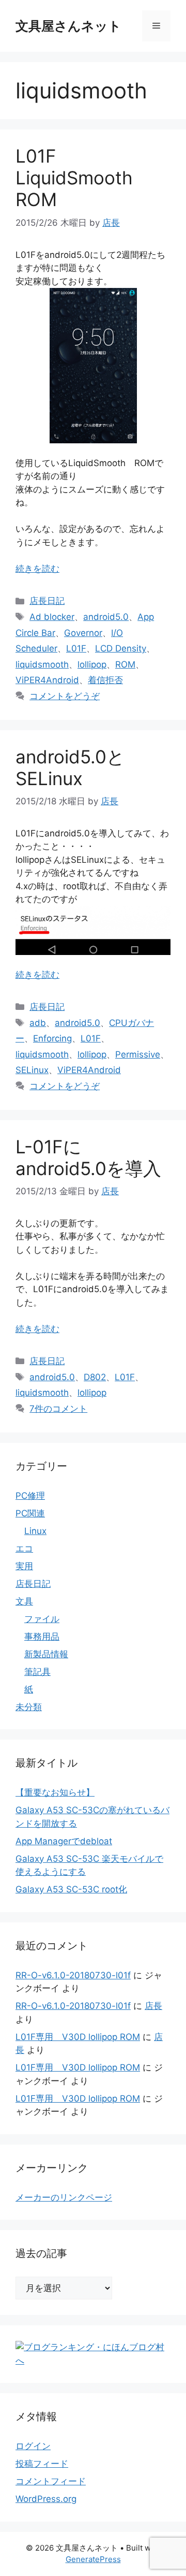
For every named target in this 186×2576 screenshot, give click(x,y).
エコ (24, 1549)
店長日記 (47, 601)
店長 (153, 2006)
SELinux (32, 1070)
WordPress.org (46, 2499)
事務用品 (42, 1637)
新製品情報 (46, 1654)
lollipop (92, 664)
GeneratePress (93, 2559)
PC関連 (30, 1513)
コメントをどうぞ (65, 696)
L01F (76, 648)
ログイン (33, 2446)
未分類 (29, 1707)
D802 (95, 1377)
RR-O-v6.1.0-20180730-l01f (73, 1975)
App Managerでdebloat (64, 1841)
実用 (24, 1566)
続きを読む (37, 569)
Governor (83, 633)
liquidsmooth (42, 664)
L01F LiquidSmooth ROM (74, 178)
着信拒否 (105, 680)
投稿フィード (42, 2464)
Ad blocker (52, 617)
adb (38, 1023)
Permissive (138, 1054)
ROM (125, 664)
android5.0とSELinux (70, 768)
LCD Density (121, 648)
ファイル (42, 1619)
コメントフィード (51, 2481)
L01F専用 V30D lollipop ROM (78, 2037)
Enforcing (52, 1038)
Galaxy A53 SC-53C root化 (71, 1889)
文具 (24, 1601)
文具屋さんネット (68, 26)
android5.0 (106, 617)
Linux (35, 1531)
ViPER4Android (47, 680)
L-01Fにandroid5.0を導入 (88, 1157)
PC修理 (30, 1496)
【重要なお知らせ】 (55, 1792)
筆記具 (37, 1672)
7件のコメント (58, 1409)
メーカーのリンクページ (64, 2197)
